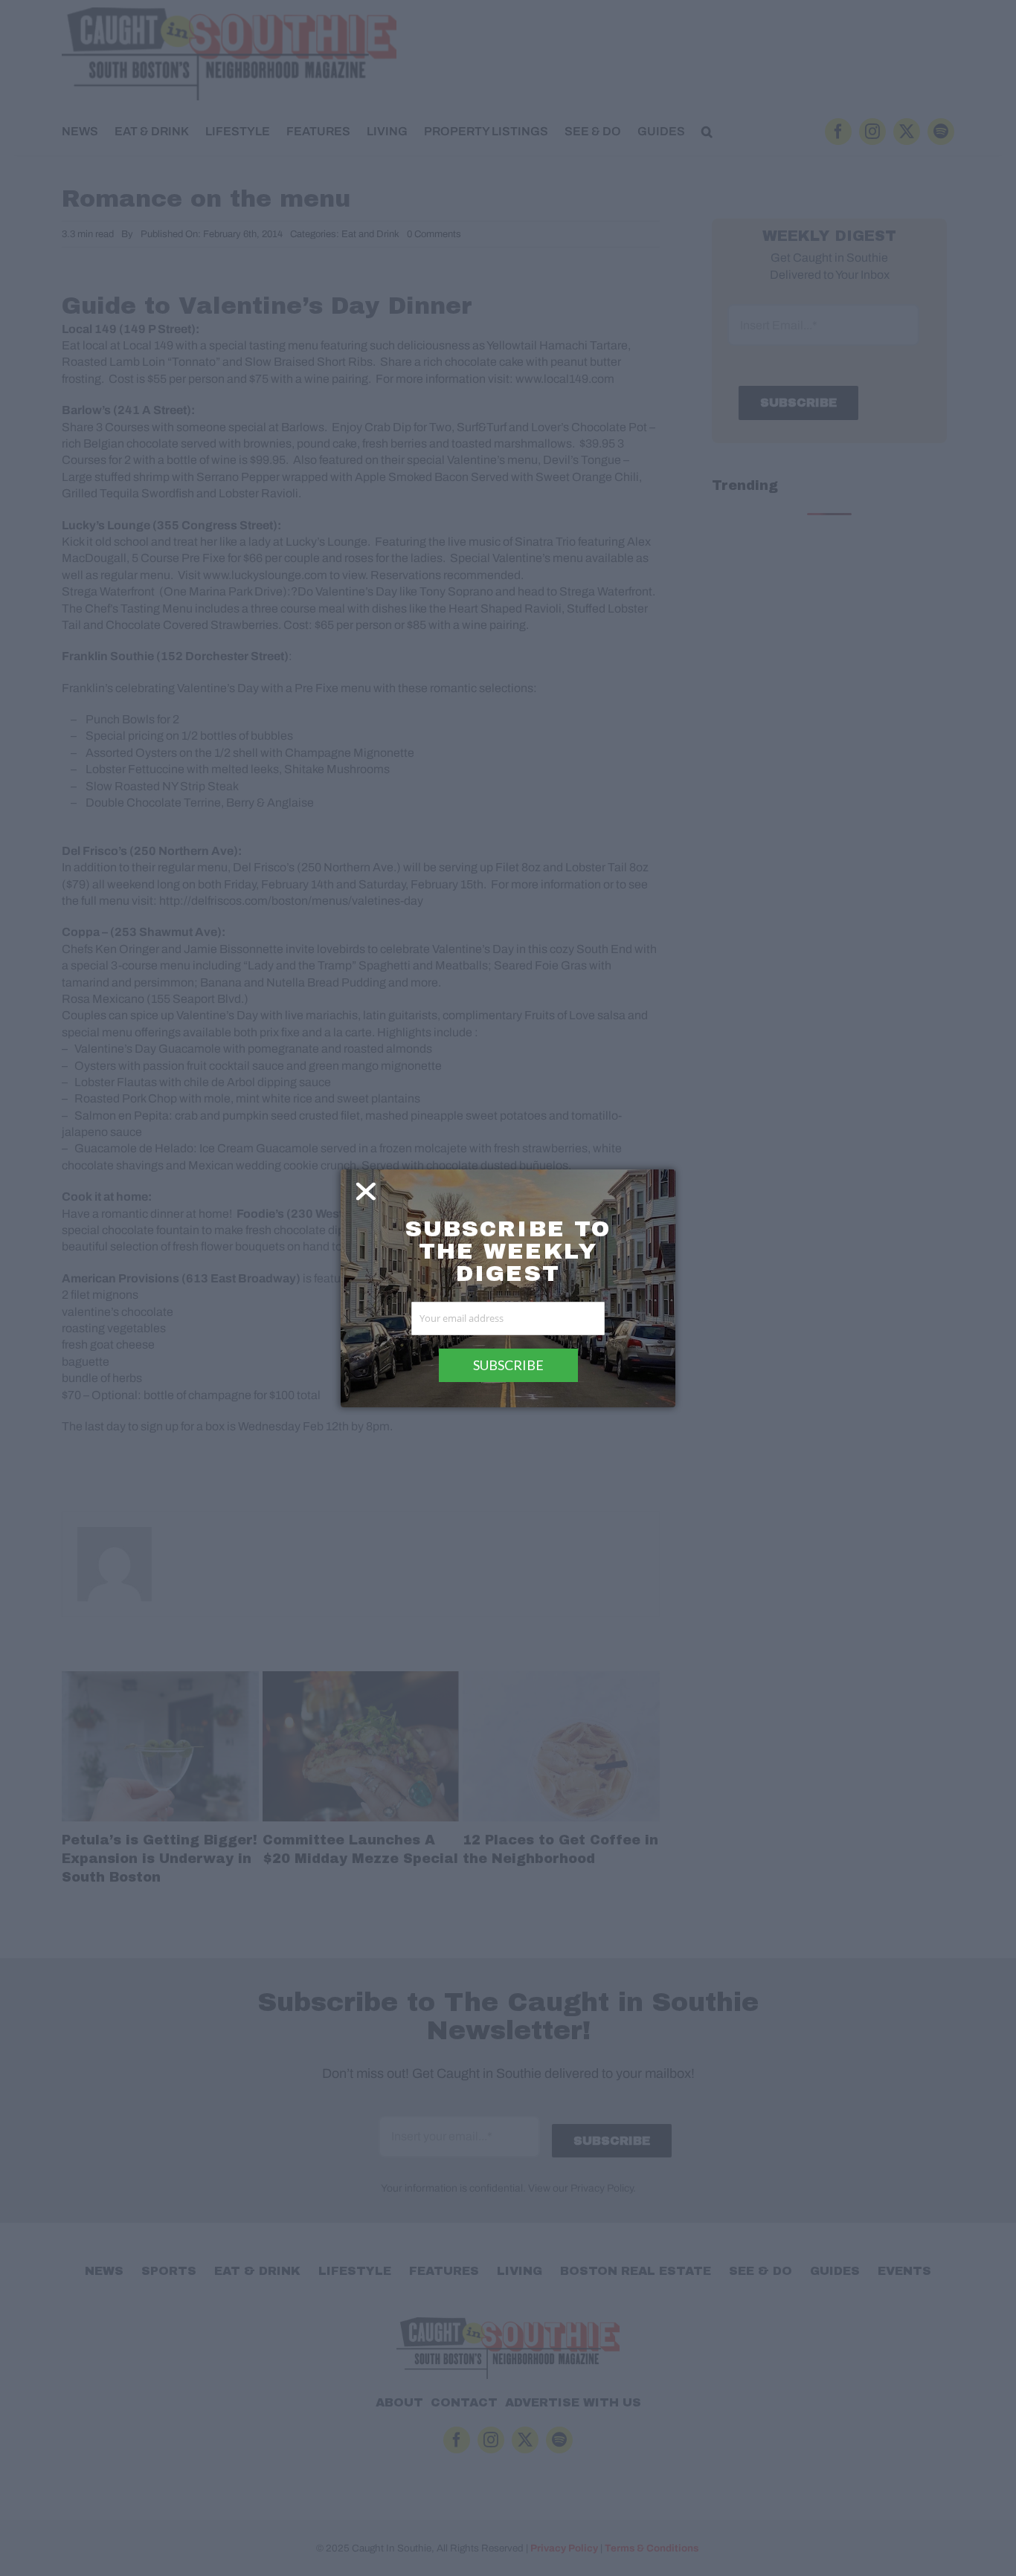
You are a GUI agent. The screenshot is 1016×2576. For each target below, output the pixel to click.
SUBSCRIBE (508, 1365)
